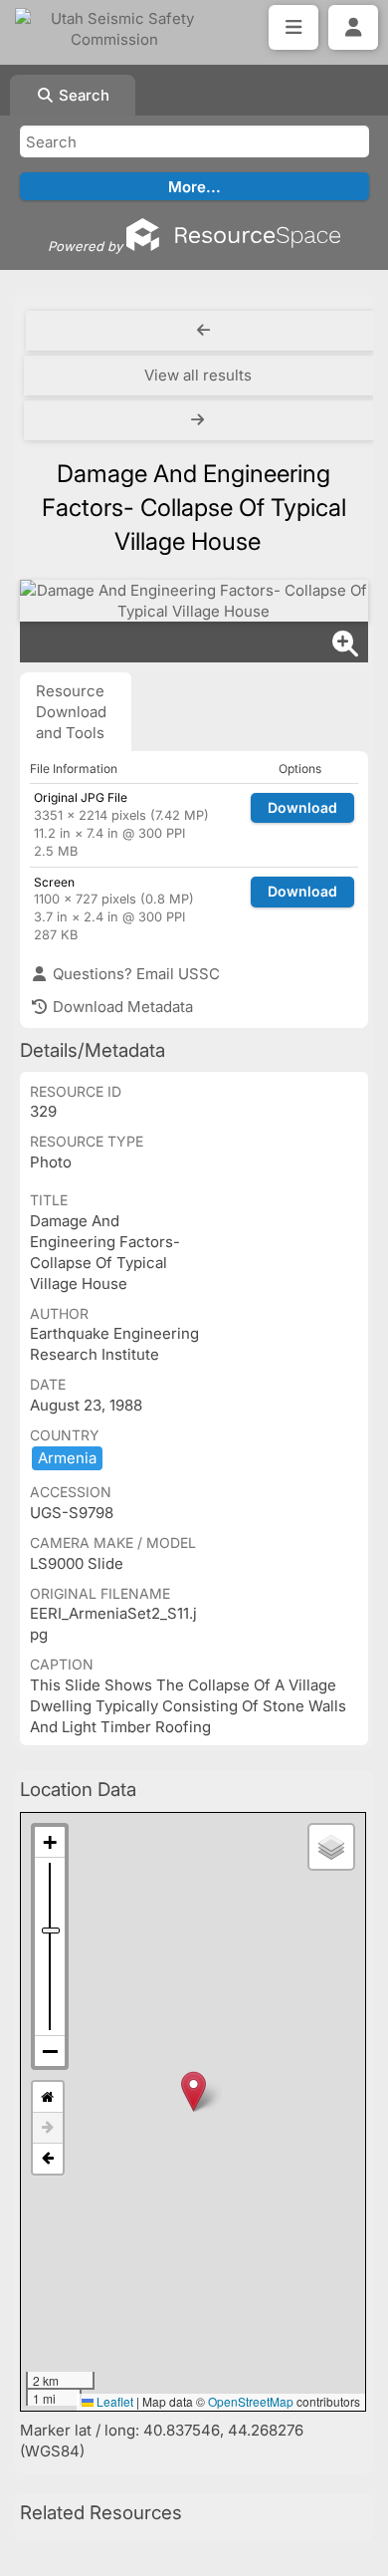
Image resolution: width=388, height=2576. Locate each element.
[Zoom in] (50, 1842)
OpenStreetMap (251, 2401)
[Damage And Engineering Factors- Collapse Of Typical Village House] (194, 601)
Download (302, 807)
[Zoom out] (50, 2051)
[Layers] (331, 1847)
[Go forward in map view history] (48, 2128)
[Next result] (199, 420)
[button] (194, 2091)
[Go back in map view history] (48, 2159)
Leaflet (113, 2401)
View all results (198, 375)
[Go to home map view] (48, 2097)
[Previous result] (203, 331)
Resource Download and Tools (71, 712)
